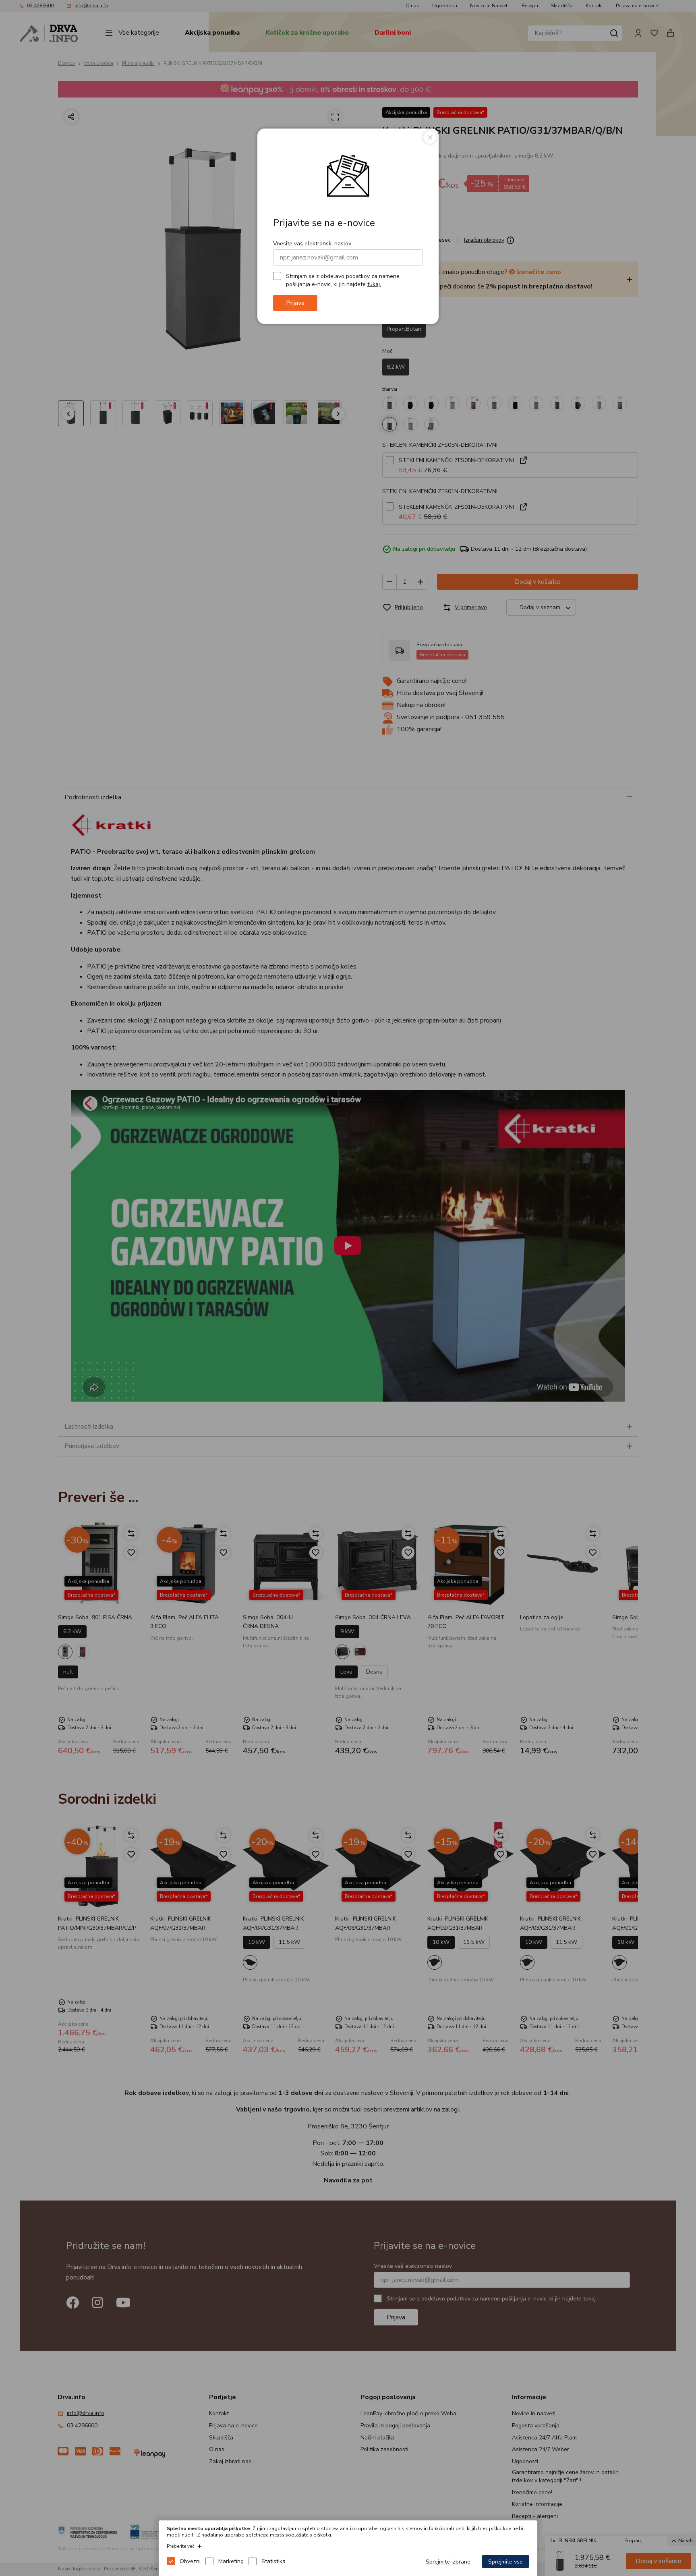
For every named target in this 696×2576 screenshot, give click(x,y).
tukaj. (374, 284)
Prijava (295, 303)
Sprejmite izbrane (448, 2562)
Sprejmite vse (505, 2562)
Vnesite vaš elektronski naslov (312, 244)
